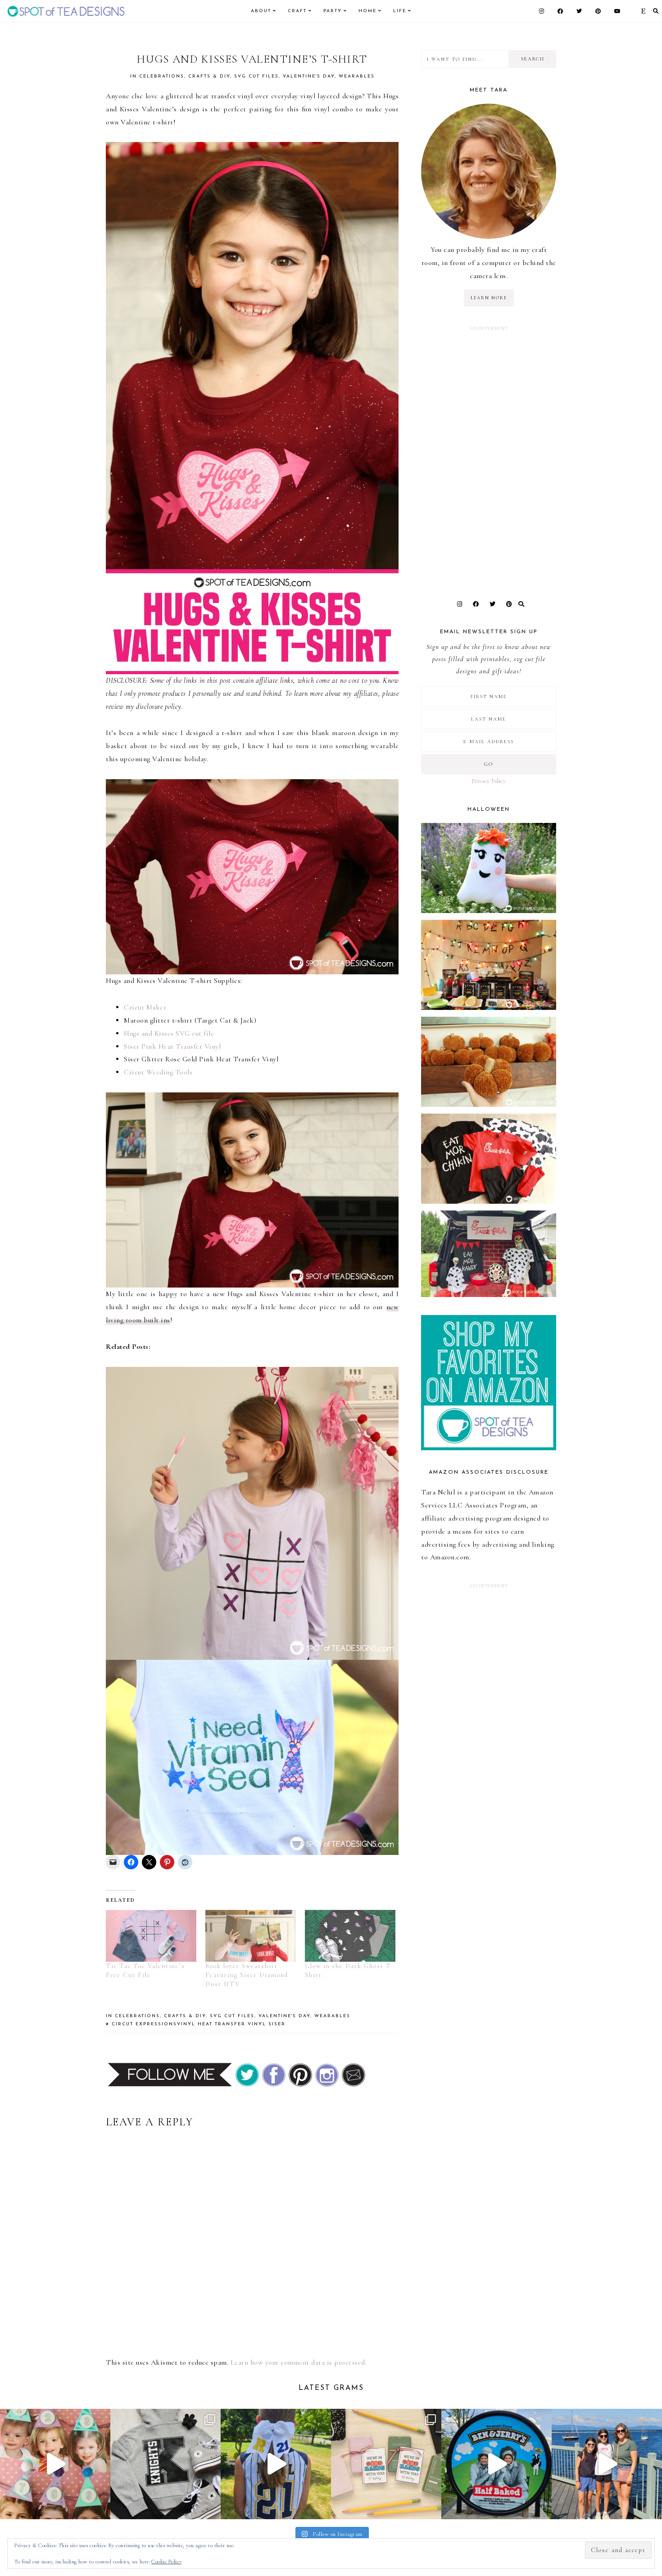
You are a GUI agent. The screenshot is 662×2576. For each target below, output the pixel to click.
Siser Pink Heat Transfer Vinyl (172, 1046)
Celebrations (162, 76)
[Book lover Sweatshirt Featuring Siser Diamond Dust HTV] (251, 1936)
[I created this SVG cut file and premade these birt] (55, 2464)
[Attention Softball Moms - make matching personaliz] (276, 2464)
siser (277, 2024)
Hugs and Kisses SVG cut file (169, 1033)
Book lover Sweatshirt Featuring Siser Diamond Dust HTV (247, 1975)
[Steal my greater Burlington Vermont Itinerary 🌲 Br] (607, 2464)
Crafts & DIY (209, 76)
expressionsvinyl (165, 2024)
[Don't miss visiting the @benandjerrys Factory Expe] (496, 2464)
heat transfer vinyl (232, 2024)
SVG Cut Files (256, 76)
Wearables (357, 76)
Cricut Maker (145, 1007)
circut (122, 2024)
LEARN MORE (489, 298)
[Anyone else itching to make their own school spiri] (165, 2464)
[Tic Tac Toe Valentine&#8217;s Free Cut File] (151, 1936)
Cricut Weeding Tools (158, 1072)
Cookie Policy (167, 2562)
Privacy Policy (489, 781)
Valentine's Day (309, 76)
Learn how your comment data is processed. (299, 2362)
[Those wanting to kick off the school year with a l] (386, 2464)
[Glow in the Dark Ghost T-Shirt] (350, 1936)
